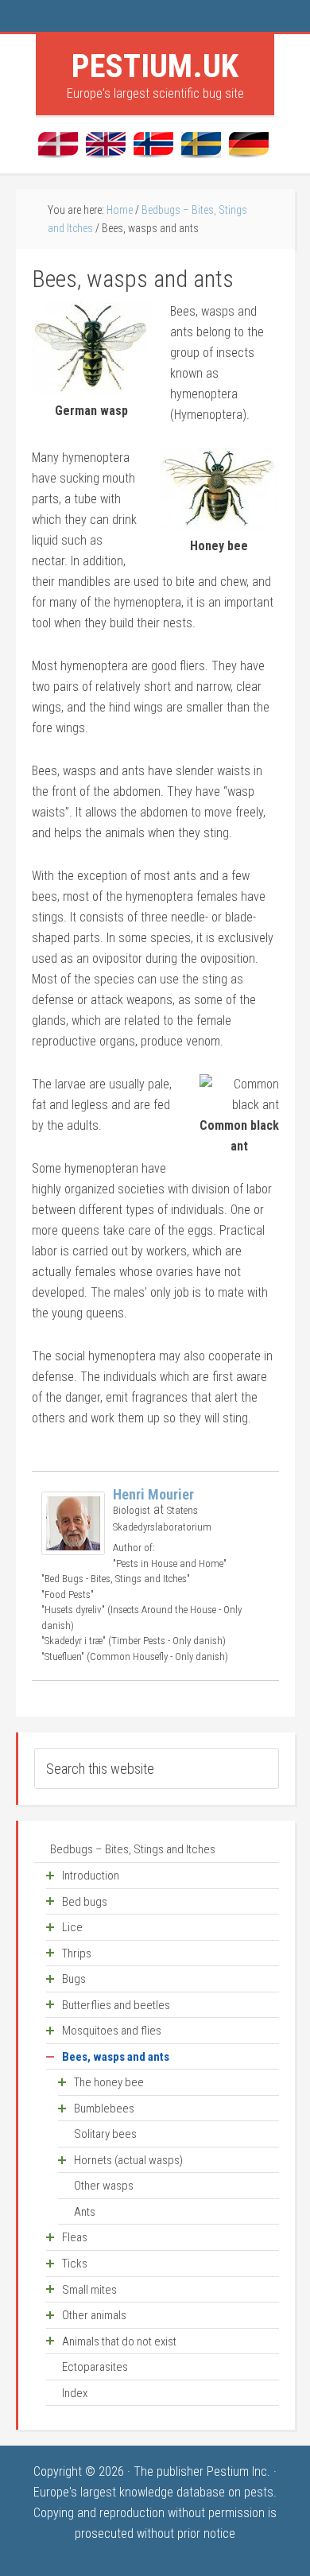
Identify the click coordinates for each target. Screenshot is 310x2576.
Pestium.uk (155, 66)
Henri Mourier (153, 1494)
